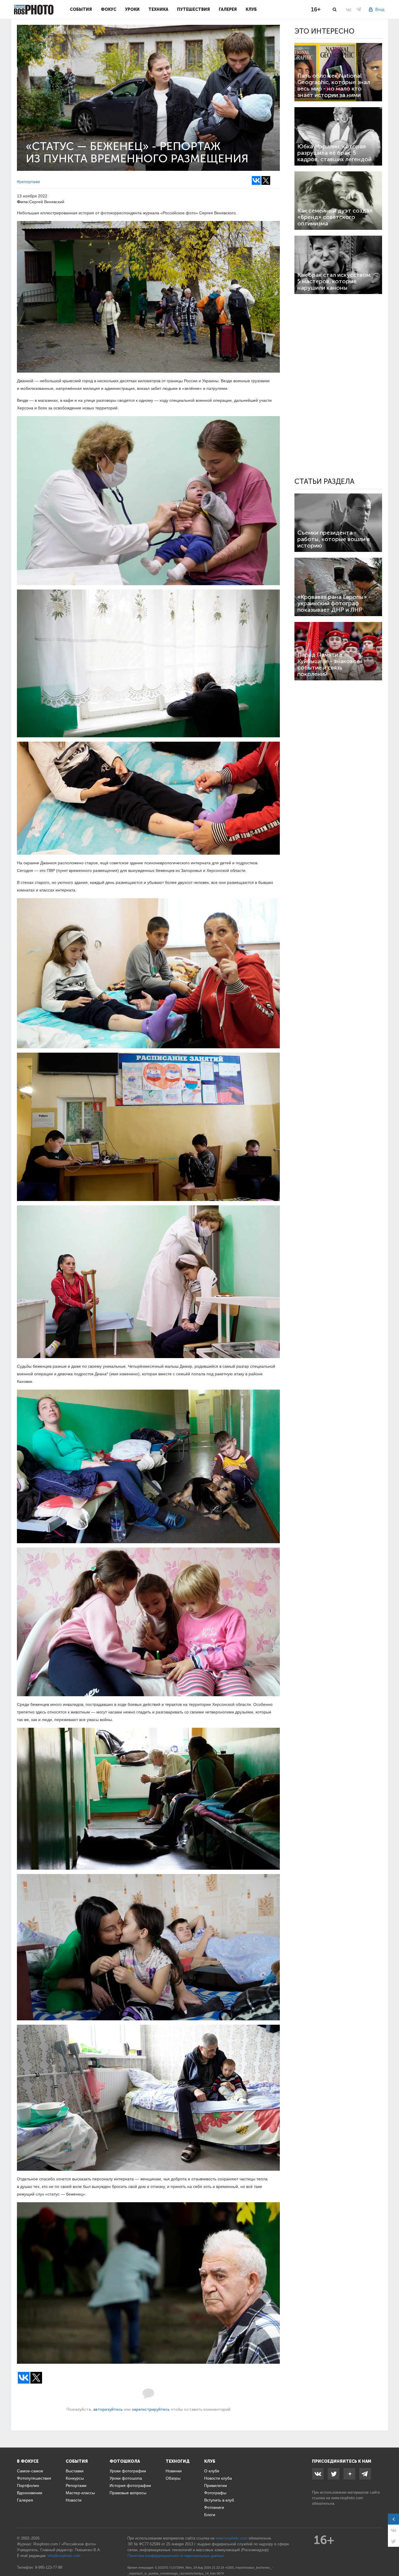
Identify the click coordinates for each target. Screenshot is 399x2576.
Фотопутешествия (34, 2478)
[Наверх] (391, 2557)
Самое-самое (30, 2471)
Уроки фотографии (128, 2471)
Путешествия (194, 9)
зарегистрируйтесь (151, 2409)
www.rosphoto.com (347, 2498)
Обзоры (173, 2478)
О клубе (212, 2471)
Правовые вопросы (128, 2493)
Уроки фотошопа (126, 2478)
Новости (74, 2500)
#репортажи (28, 182)
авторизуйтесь (108, 2409)
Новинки (174, 2471)
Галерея (228, 9)
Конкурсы (75, 2478)
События (81, 9)
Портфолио (28, 2485)
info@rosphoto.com (64, 2556)
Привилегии (216, 2485)
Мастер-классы (80, 2493)
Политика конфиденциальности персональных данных (176, 2556)
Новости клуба (218, 2478)
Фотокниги (214, 2507)
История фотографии (130, 2485)
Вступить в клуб (219, 2500)
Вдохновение (30, 2493)
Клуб (251, 9)
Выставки (75, 2471)
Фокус (109, 9)
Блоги (210, 2515)
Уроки (132, 9)
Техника (158, 9)
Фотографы (215, 2493)
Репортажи (76, 2485)
